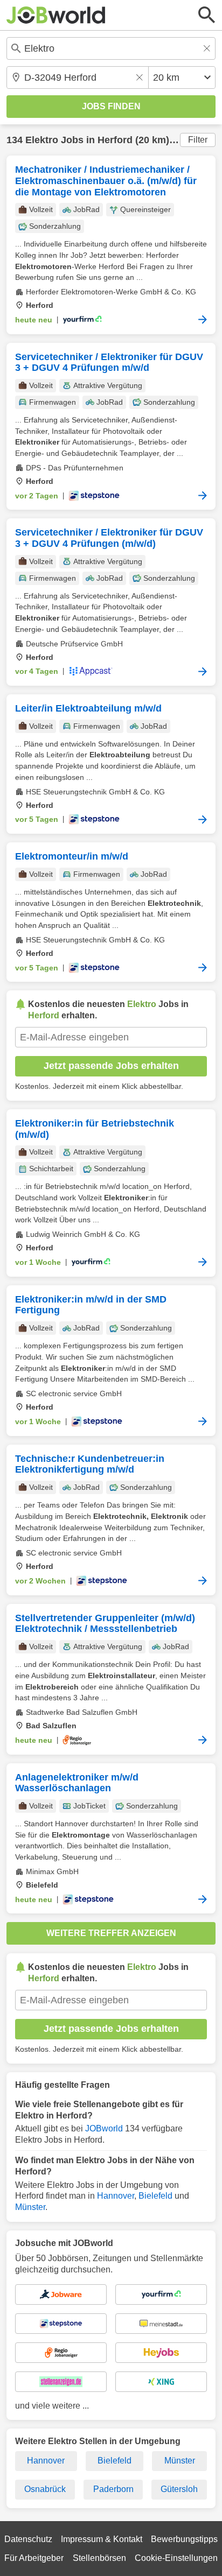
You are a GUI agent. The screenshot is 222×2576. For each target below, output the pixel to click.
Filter (198, 140)
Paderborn (113, 2489)
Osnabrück (45, 2489)
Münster (30, 2207)
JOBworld (104, 2128)
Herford (115, 140)
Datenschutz (28, 2539)
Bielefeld (155, 2196)
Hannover (116, 2196)
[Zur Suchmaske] (207, 15)
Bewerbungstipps (184, 2539)
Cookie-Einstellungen (176, 2558)
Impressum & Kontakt (102, 2539)
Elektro (42, 140)
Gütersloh (179, 2489)
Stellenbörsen (99, 2558)
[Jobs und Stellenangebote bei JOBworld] (56, 15)
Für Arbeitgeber (34, 2558)
